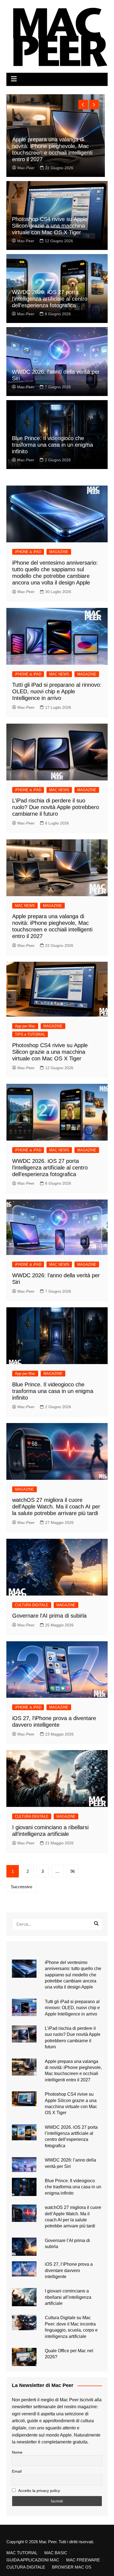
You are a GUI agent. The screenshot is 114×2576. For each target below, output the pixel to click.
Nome (17, 2452)
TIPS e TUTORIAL (30, 1034)
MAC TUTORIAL (22, 2553)
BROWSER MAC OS (72, 2567)
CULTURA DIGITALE (32, 1605)
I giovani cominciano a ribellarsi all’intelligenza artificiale (68, 2297)
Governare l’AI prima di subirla (49, 1616)
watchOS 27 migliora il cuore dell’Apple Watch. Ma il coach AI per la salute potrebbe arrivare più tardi (56, 1507)
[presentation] (83, 105)
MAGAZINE (59, 552)
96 (72, 1871)
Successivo (21, 1887)
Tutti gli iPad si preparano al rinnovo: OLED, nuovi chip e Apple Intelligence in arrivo (57, 691)
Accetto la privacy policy (39, 2491)
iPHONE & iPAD (28, 552)
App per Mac (25, 1026)
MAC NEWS (59, 674)
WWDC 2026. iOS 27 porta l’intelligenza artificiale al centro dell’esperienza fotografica (50, 299)
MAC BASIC (56, 2553)
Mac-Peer (26, 168)
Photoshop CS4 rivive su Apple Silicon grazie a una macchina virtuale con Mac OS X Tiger (50, 226)
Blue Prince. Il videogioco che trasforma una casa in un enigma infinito (52, 445)
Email (17, 2471)
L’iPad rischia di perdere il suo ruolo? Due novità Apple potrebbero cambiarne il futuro (56, 807)
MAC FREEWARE (83, 2560)
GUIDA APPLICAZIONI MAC (33, 2560)
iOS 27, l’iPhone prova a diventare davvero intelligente (69, 2270)
